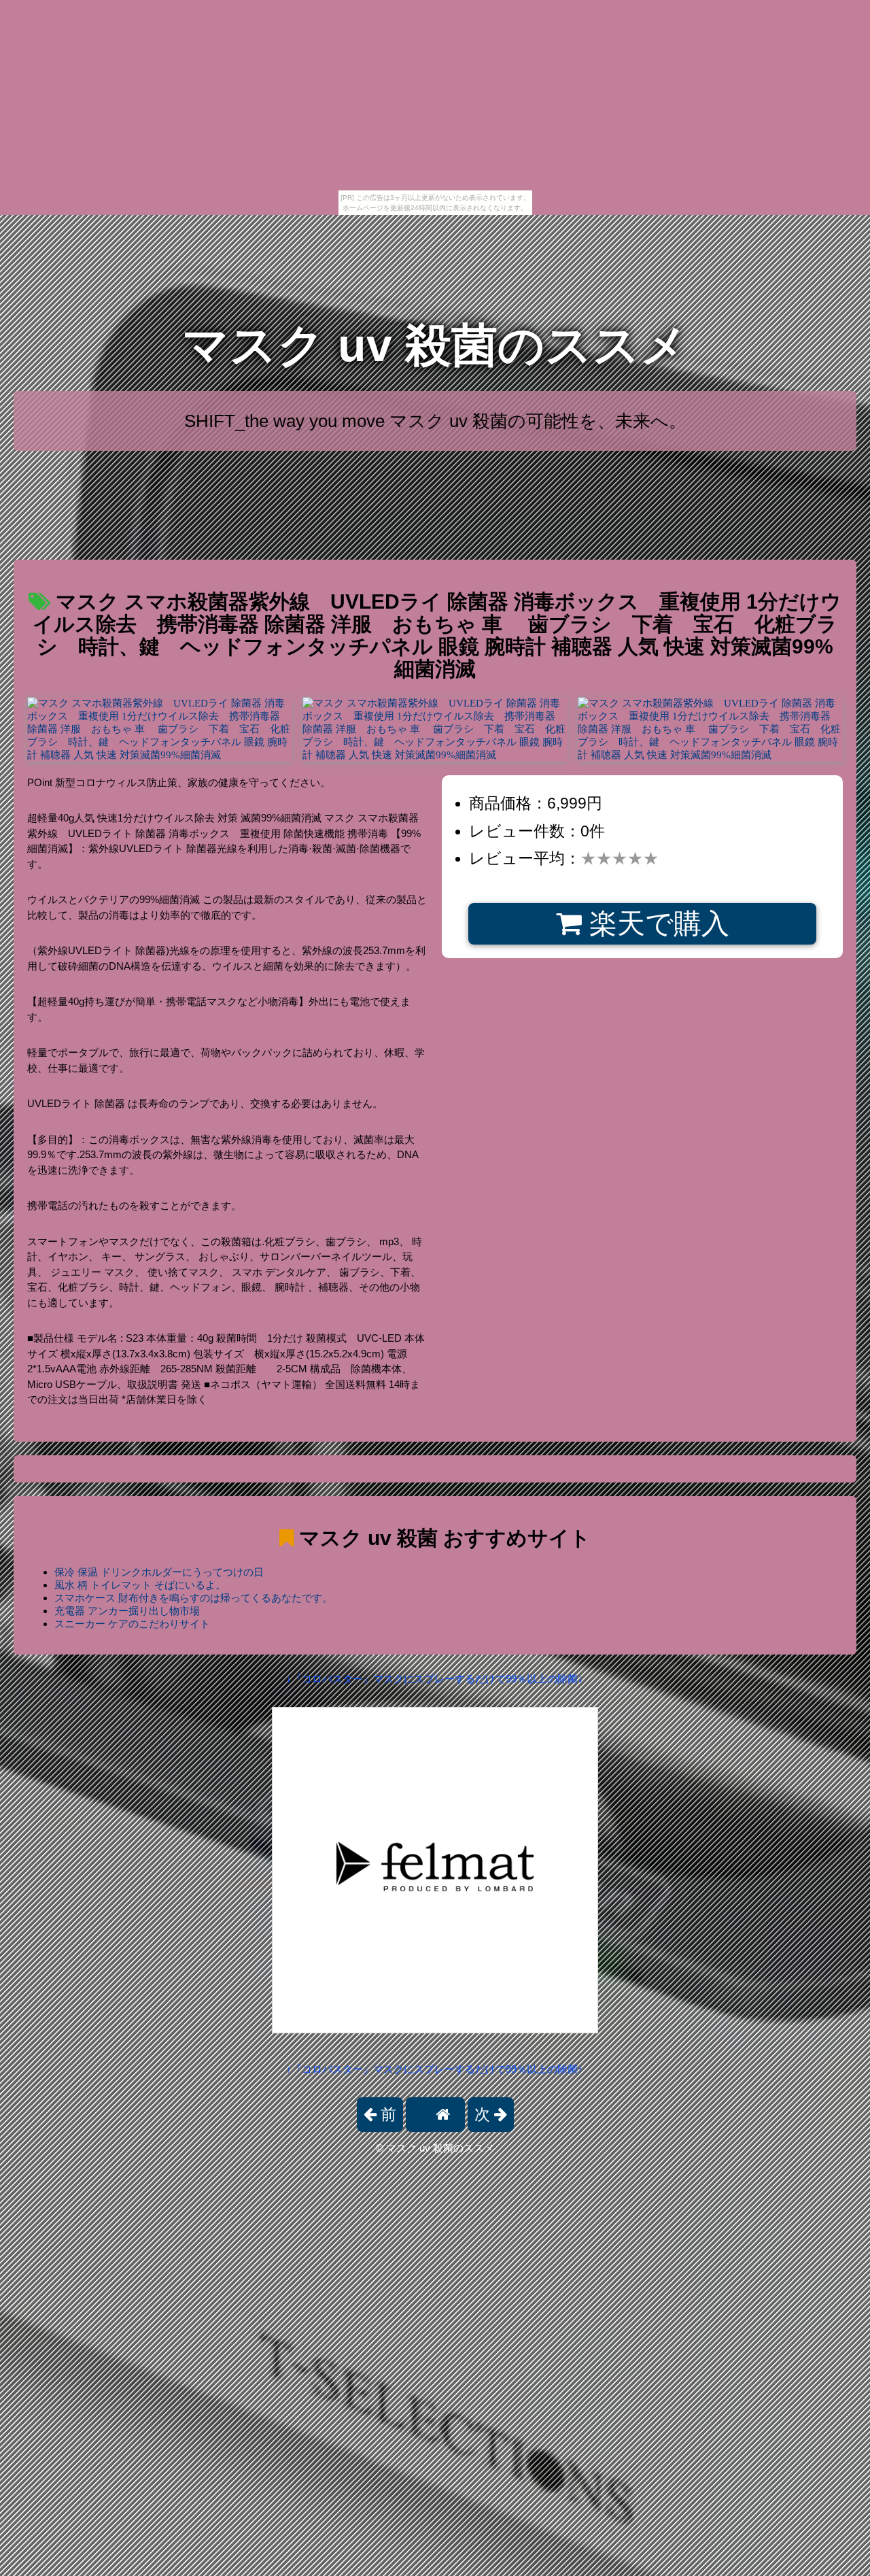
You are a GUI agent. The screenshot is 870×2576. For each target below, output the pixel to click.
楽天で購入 (656, 923)
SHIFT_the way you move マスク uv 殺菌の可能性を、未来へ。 (435, 421)
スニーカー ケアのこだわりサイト (132, 1624)
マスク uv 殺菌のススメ (435, 345)
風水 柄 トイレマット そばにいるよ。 (140, 1585)
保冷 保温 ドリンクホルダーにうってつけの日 (159, 1572)
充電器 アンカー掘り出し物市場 (127, 1611)
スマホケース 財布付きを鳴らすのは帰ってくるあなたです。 (193, 1598)
